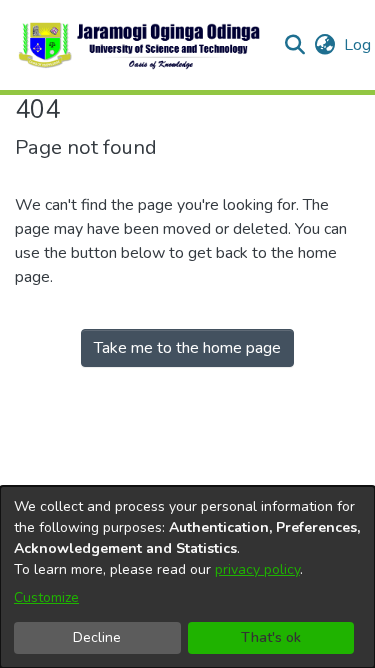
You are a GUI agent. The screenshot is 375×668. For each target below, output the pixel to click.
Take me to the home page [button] (187, 348)
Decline (97, 637)
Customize (46, 597)
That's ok (271, 637)
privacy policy (257, 569)
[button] (140, 45)
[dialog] (187, 577)
